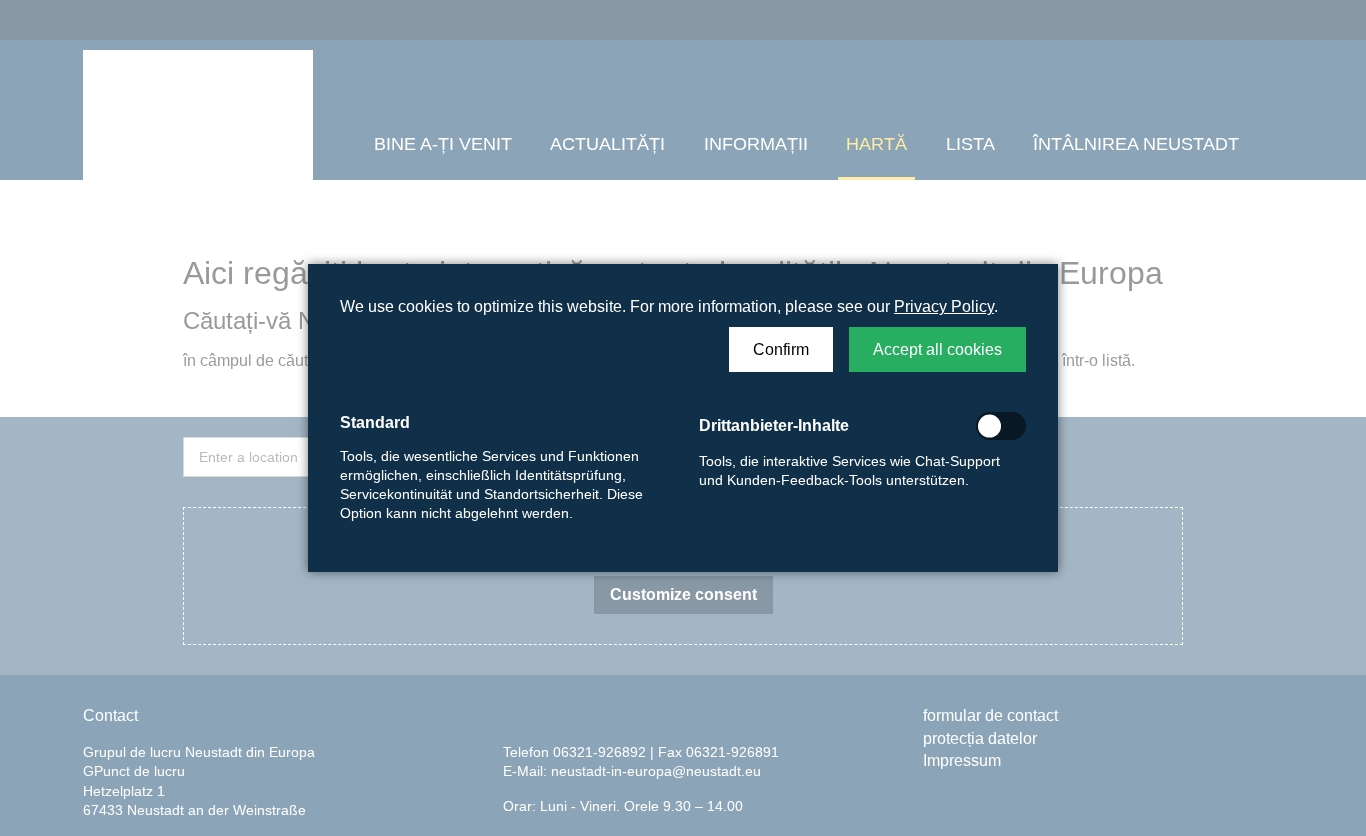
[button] (781, 350)
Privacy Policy (944, 306)
